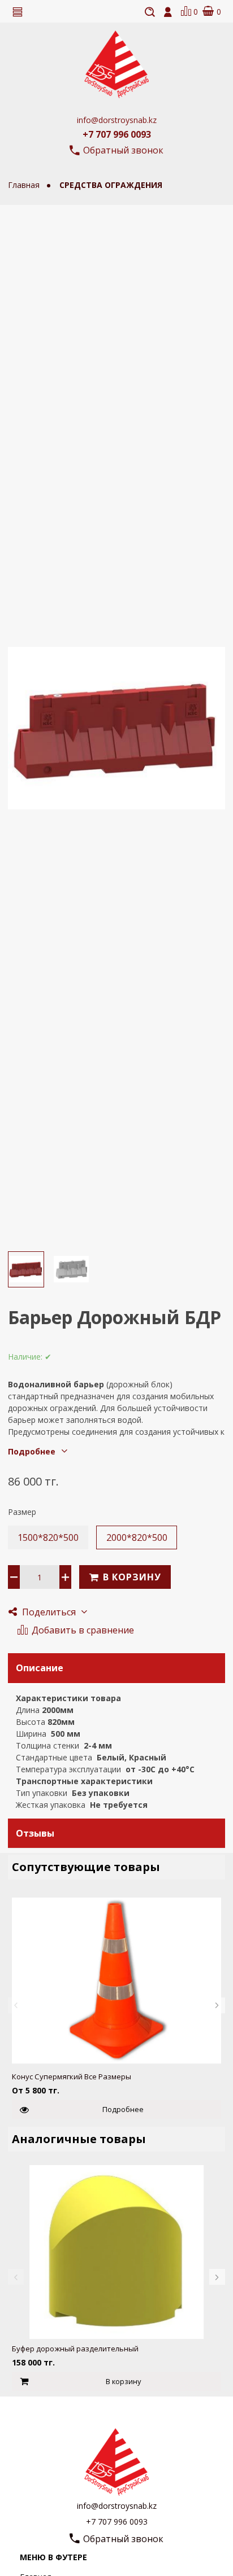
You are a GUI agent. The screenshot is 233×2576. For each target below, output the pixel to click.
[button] (16, 2005)
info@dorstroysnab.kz (117, 120)
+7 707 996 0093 (117, 134)
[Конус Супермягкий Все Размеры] (116, 1980)
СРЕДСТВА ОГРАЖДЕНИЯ (111, 185)
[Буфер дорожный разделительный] (116, 2252)
